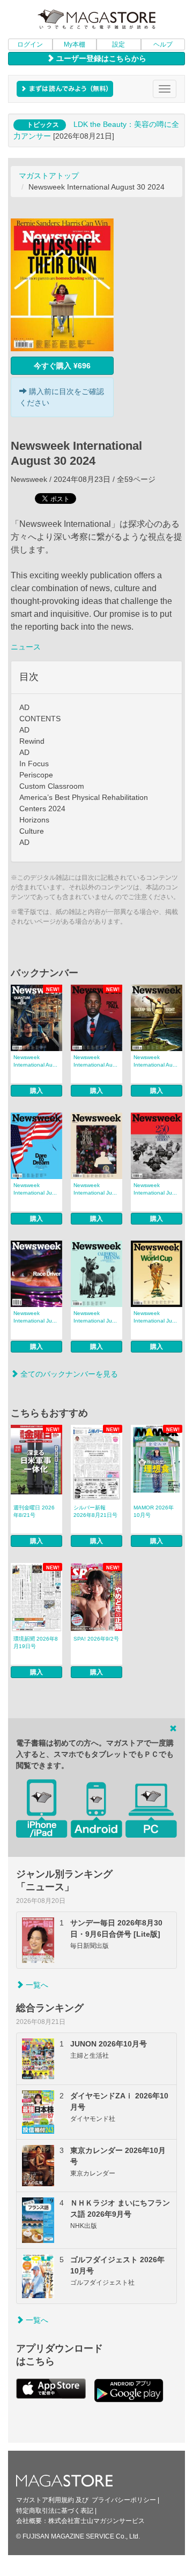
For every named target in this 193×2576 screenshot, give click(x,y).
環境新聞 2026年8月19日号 (36, 1642)
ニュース (26, 647)
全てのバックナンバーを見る (68, 1374)
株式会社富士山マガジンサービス (96, 2521)
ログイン (30, 44)
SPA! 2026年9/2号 (96, 1639)
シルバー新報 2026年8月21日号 (95, 1511)
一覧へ (36, 1985)
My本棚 (75, 44)
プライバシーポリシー (124, 2500)
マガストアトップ (49, 176)
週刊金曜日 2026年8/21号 (34, 1511)
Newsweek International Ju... (35, 1189)
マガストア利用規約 (45, 2500)
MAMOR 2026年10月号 (154, 1511)
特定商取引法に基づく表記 (55, 2511)
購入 (36, 1091)
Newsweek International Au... (35, 1061)
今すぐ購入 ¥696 (62, 366)
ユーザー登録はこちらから (100, 58)
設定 (118, 44)
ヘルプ (163, 44)
